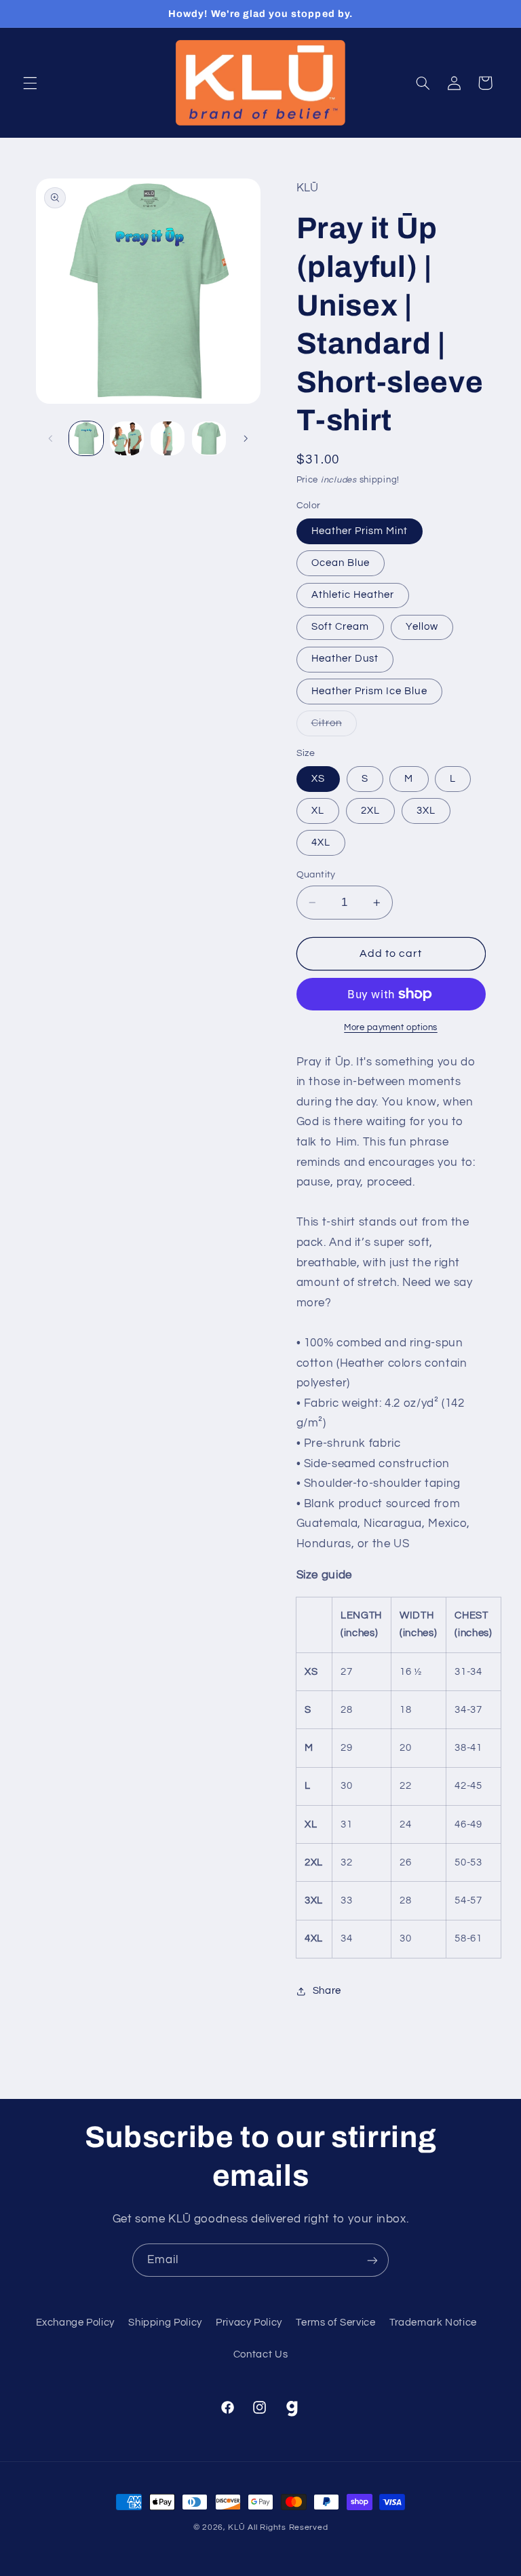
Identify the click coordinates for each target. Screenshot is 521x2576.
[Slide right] (246, 438)
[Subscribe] (372, 2260)
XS (318, 779)
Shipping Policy (165, 2323)
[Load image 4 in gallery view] (209, 438)
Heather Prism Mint (360, 531)
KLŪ (236, 2527)
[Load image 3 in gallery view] (168, 438)
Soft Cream (341, 627)
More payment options (391, 1028)
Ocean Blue (341, 563)
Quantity (316, 875)
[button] (30, 83)
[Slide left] (51, 438)
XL (318, 811)
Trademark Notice (433, 2323)
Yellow (422, 627)
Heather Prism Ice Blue (369, 691)
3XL (426, 811)
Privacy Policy (249, 2323)
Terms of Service (335, 2323)
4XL (321, 842)
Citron (334, 727)
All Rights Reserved (288, 2527)
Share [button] (327, 1991)
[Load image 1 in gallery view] (86, 438)
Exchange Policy (75, 2323)
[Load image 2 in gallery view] (127, 438)
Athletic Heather (353, 595)
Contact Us (260, 2354)
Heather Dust (345, 659)
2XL (370, 811)
